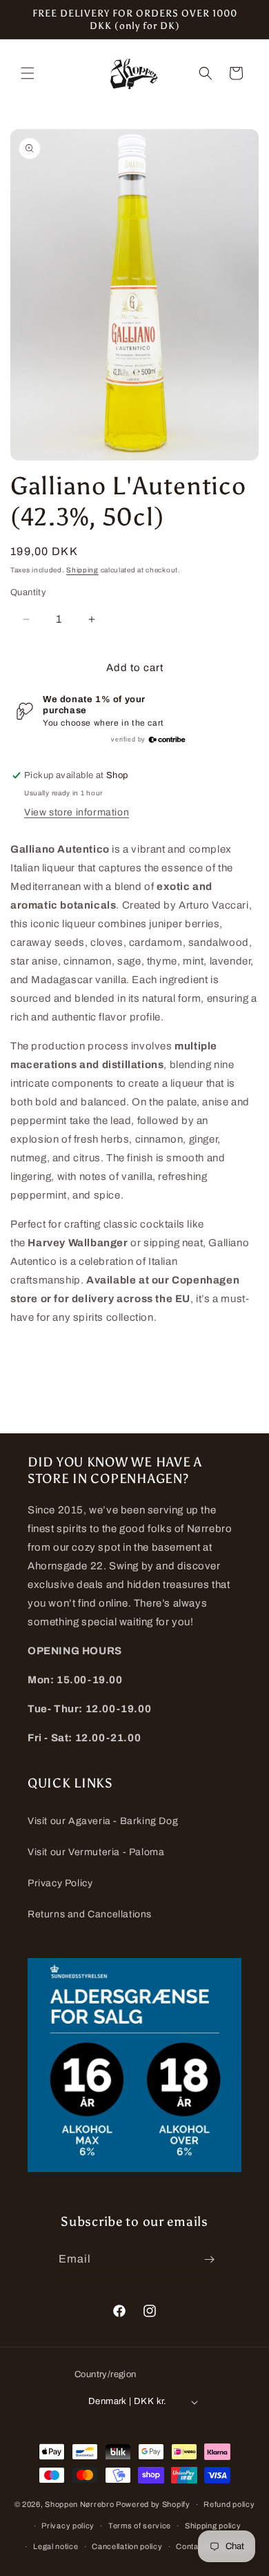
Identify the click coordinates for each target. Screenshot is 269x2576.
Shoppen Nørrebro (79, 2504)
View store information (77, 812)
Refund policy (229, 2504)
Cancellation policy (127, 2546)
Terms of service (140, 2526)
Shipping (82, 570)
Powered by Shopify (153, 2504)
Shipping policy (213, 2526)
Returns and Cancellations (90, 1914)
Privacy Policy (60, 1883)
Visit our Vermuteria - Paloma (96, 1852)
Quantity (28, 592)
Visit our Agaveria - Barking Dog (103, 1821)
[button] (28, 73)
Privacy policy (68, 2526)
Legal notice (56, 2546)
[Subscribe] (210, 2259)
